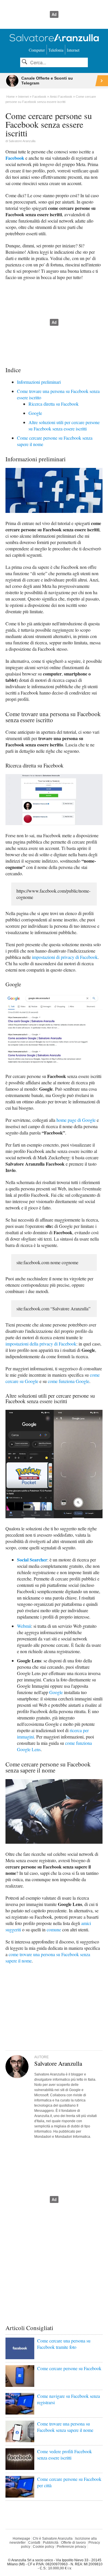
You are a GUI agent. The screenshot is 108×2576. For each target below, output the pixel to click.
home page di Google (76, 1120)
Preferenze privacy (71, 2547)
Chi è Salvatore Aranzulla (53, 2539)
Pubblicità (51, 2543)
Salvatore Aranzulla (22, 141)
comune (54, 1929)
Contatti (34, 2543)
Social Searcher (32, 1560)
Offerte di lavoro (73, 2543)
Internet (73, 50)
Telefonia (56, 50)
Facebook (15, 158)
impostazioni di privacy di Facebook (65, 957)
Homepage (21, 2539)
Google (35, 413)
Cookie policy (43, 2547)
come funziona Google (69, 1381)
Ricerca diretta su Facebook (54, 404)
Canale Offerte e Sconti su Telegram (47, 81)
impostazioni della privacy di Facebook (41, 1344)
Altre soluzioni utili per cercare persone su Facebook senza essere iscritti (64, 425)
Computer (37, 50)
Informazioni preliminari (39, 382)
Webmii (24, 1626)
